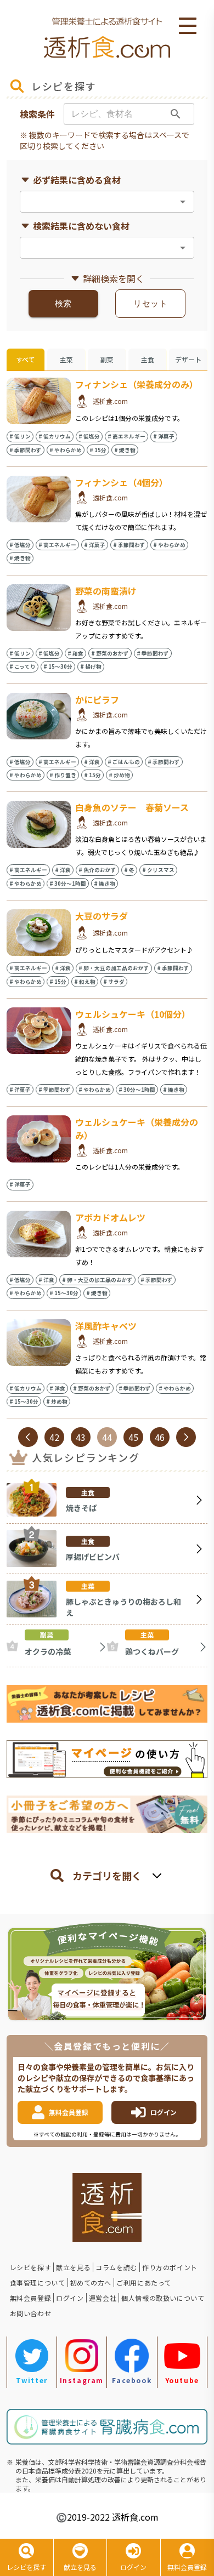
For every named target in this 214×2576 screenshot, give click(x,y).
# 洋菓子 (164, 436)
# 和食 (75, 653)
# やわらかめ (66, 450)
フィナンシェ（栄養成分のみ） (137, 384)
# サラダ (114, 982)
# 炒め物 (119, 775)
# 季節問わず (26, 450)
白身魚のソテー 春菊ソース (132, 807)
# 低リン (20, 436)
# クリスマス (158, 870)
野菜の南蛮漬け (106, 591)
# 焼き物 (125, 450)
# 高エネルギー (126, 436)
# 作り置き (63, 775)
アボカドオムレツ (110, 1217)
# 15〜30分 (58, 666)
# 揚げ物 (91, 666)
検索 (63, 304)
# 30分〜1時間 (68, 884)
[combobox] (98, 202)
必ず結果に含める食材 (77, 180)
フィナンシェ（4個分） (122, 482)
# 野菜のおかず (110, 653)
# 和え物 (85, 982)
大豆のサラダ (102, 916)
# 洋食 (92, 762)
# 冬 (129, 870)
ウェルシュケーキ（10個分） (133, 1014)
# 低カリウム (55, 436)
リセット (150, 304)
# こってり (22, 666)
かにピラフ (97, 699)
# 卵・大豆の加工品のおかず (114, 968)
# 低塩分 (89, 436)
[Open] (183, 202)
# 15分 (98, 450)
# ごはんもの (124, 762)
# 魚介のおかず (97, 870)
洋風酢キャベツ (106, 1326)
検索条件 (37, 114)
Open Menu (188, 26)
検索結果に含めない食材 (81, 226)
